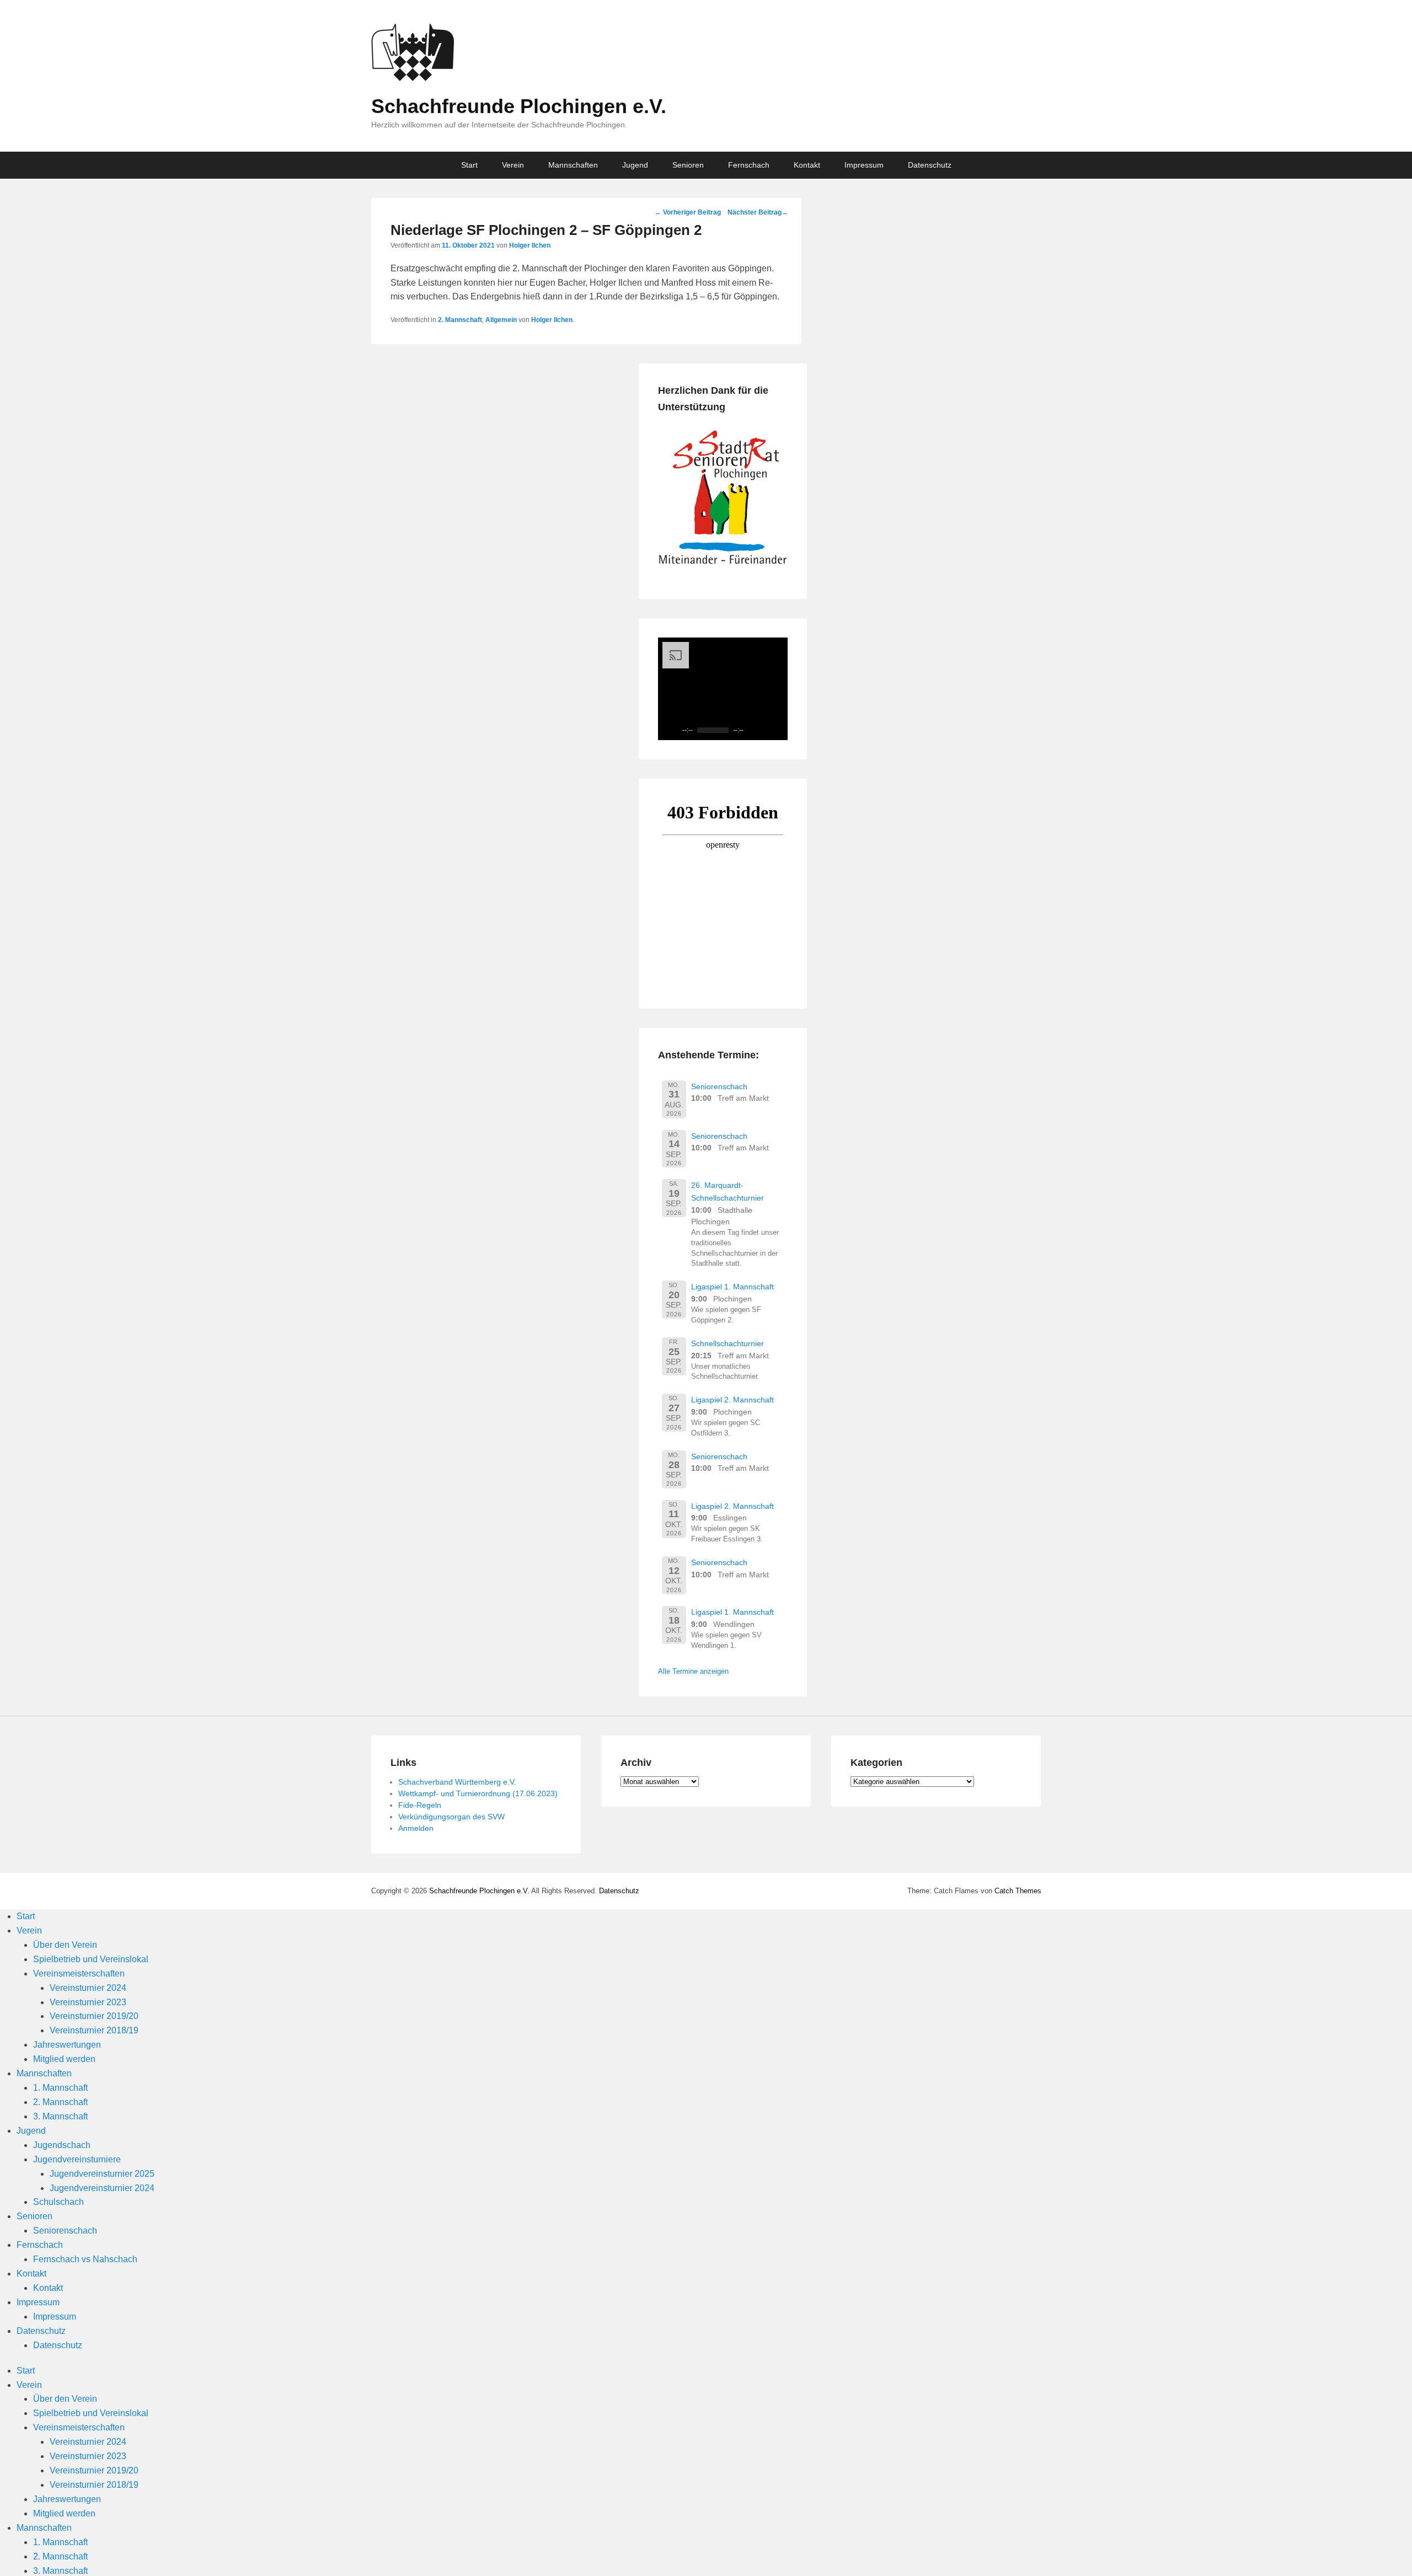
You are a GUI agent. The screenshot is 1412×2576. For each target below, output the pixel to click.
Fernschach (749, 165)
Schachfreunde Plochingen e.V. (519, 106)
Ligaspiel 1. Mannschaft (732, 1287)
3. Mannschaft (60, 2116)
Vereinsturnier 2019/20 (94, 2016)
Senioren (688, 165)
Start (469, 165)
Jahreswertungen (67, 2045)
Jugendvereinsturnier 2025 (102, 2174)
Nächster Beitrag (758, 212)
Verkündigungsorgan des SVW (451, 1817)
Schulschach (58, 2202)
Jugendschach (62, 2145)
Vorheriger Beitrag (688, 212)
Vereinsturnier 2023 (88, 2002)
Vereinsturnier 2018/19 (94, 2030)
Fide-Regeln (420, 1805)
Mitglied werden (64, 2059)
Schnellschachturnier (728, 1343)
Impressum (864, 165)
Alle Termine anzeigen (693, 1671)
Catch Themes (1018, 1891)
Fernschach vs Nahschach (85, 2259)
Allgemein (501, 320)
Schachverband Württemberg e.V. (457, 1782)
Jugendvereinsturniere (77, 2159)
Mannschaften (573, 165)
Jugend (635, 165)
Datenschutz (930, 165)
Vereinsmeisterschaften (79, 1973)
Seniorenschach (719, 1086)
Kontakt (807, 165)
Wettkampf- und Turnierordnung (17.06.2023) (478, 1793)
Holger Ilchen (530, 245)
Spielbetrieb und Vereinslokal (91, 1959)
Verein (513, 165)
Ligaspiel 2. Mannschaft (732, 1400)
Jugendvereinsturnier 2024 (102, 2188)
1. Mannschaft (60, 2088)
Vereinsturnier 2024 (88, 1988)
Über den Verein (65, 1945)
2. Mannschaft (460, 320)
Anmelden (416, 1828)
